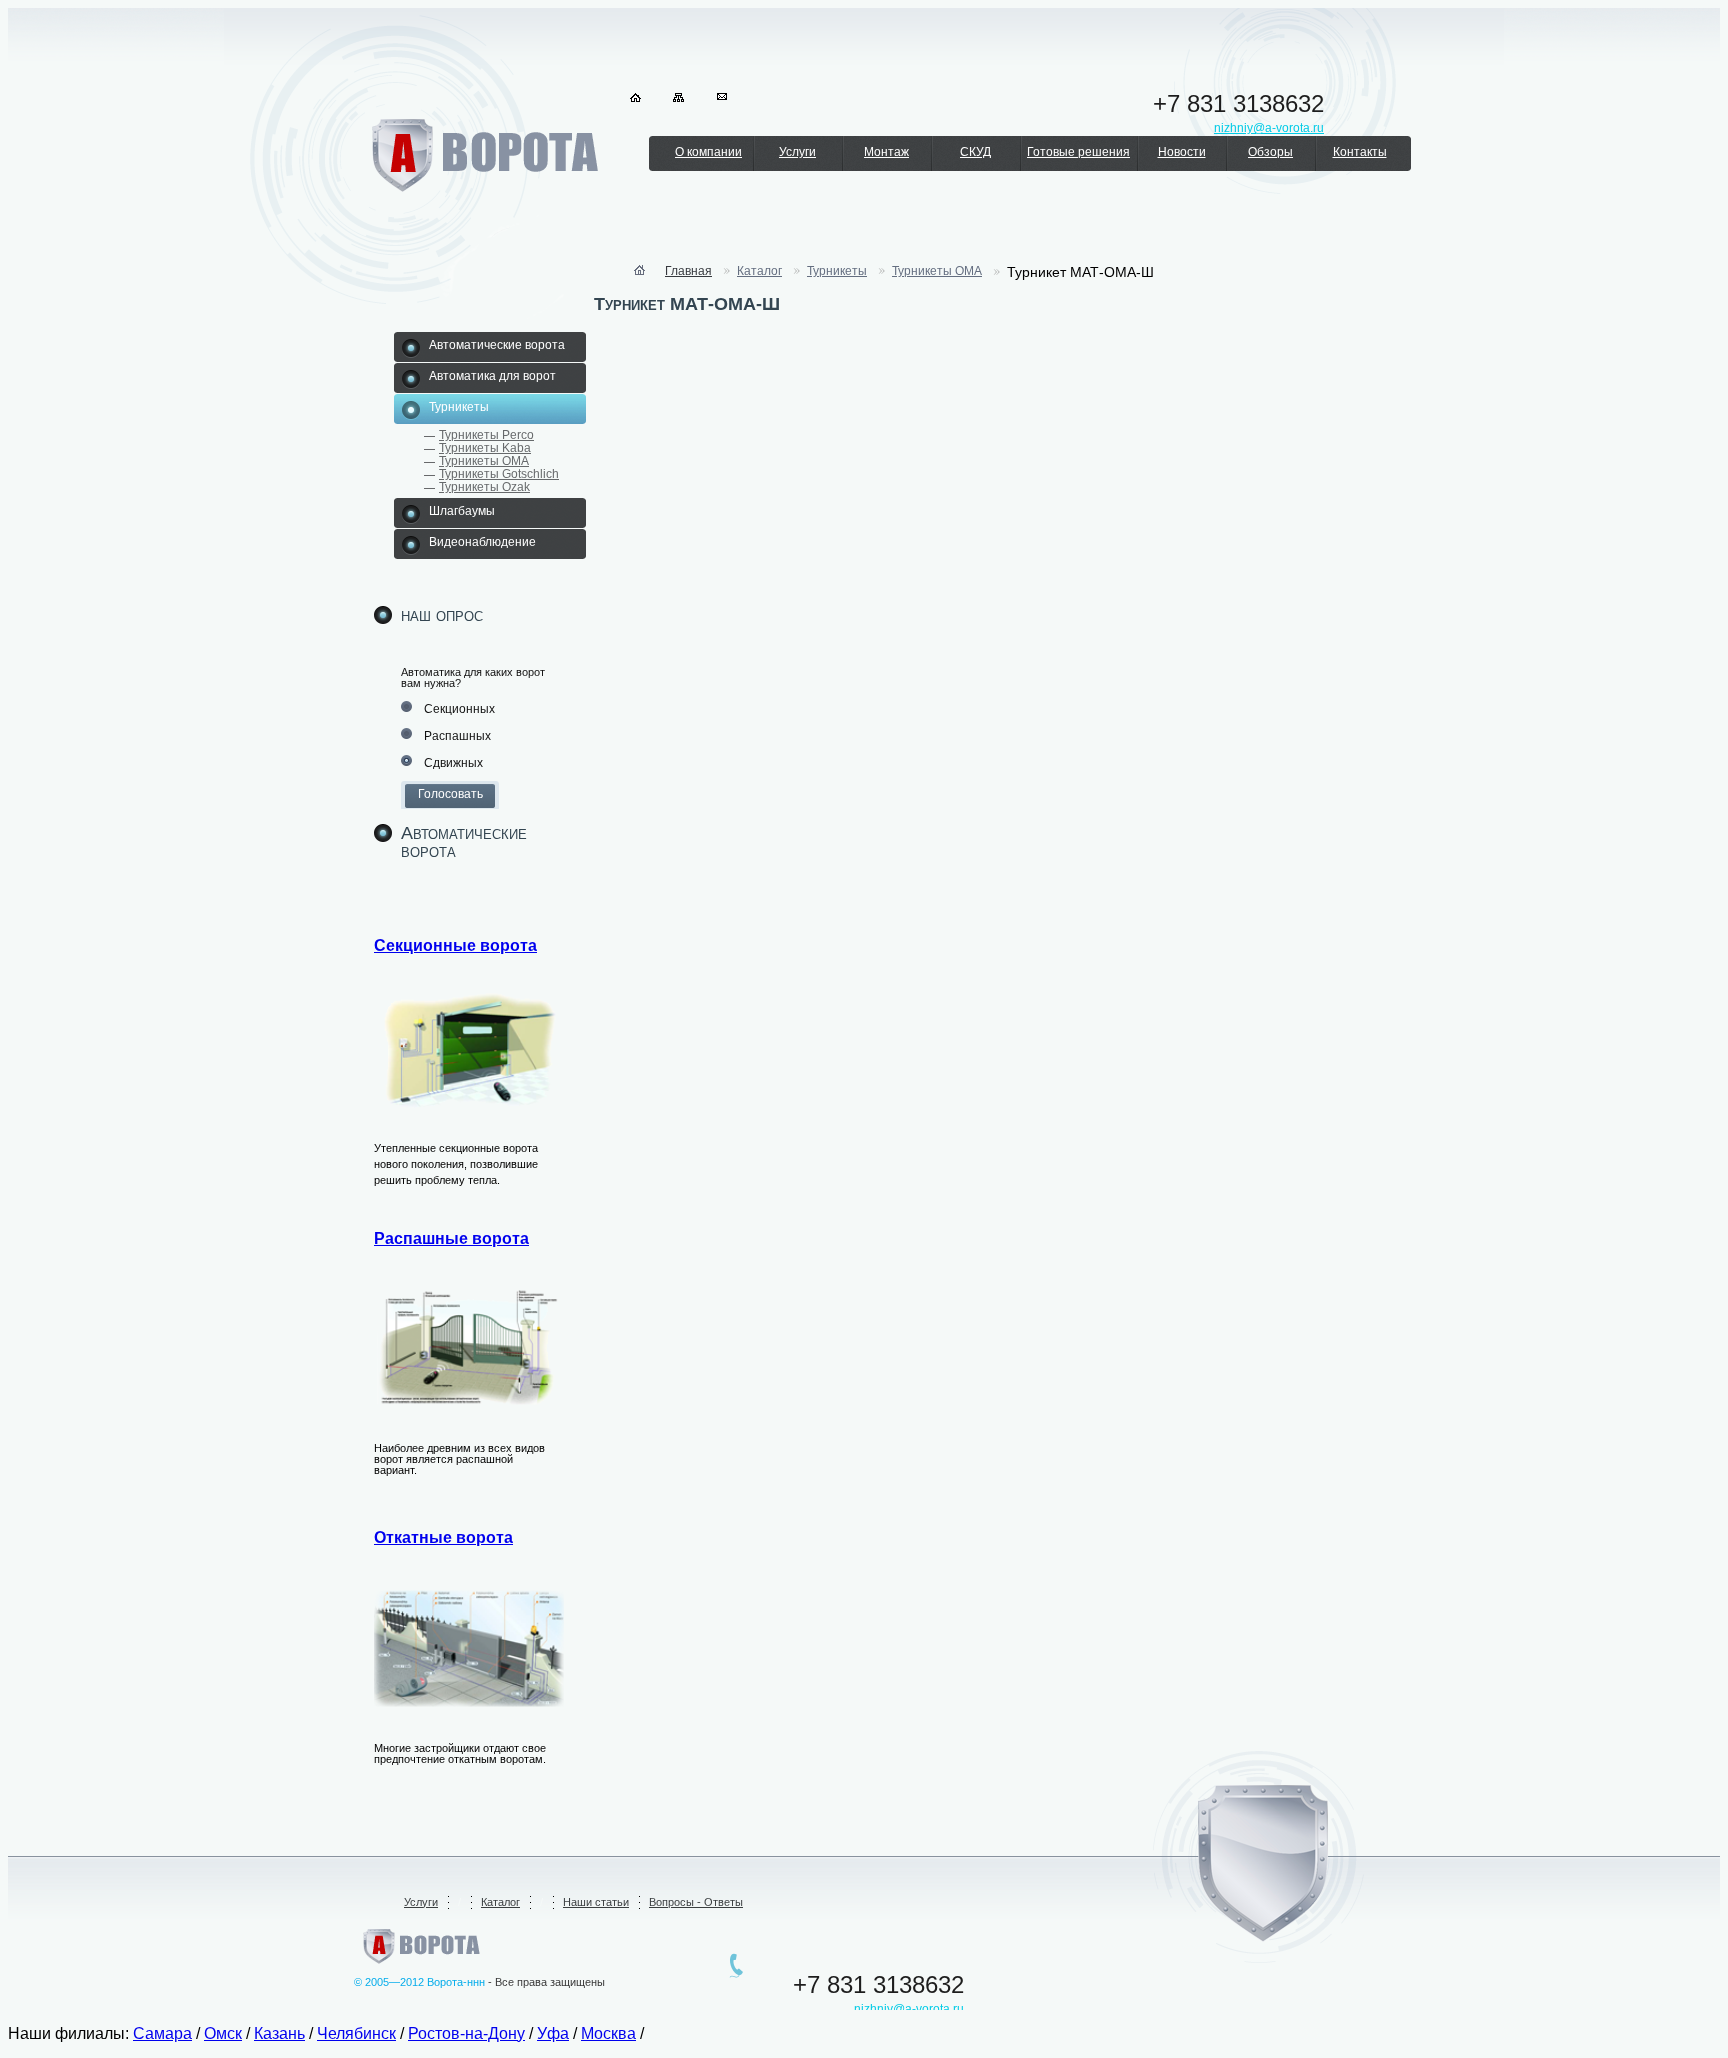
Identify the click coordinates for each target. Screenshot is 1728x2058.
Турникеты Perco (486, 435)
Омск (223, 2033)
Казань (279, 2033)
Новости (1182, 152)
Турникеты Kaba (485, 448)
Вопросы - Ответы (696, 1902)
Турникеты (837, 271)
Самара (162, 2033)
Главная (688, 271)
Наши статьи (596, 1902)
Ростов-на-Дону (466, 2033)
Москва (608, 2033)
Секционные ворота (455, 945)
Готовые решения (1078, 152)
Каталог (759, 271)
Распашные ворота (451, 1238)
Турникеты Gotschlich (499, 474)
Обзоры (1270, 152)
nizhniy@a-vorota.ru (909, 2009)
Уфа (553, 2033)
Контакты (1360, 152)
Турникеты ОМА (484, 461)
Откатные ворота (443, 1537)
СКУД (975, 152)
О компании (708, 152)
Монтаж (886, 152)
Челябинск (356, 2033)
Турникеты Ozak (484, 487)
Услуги (797, 152)
